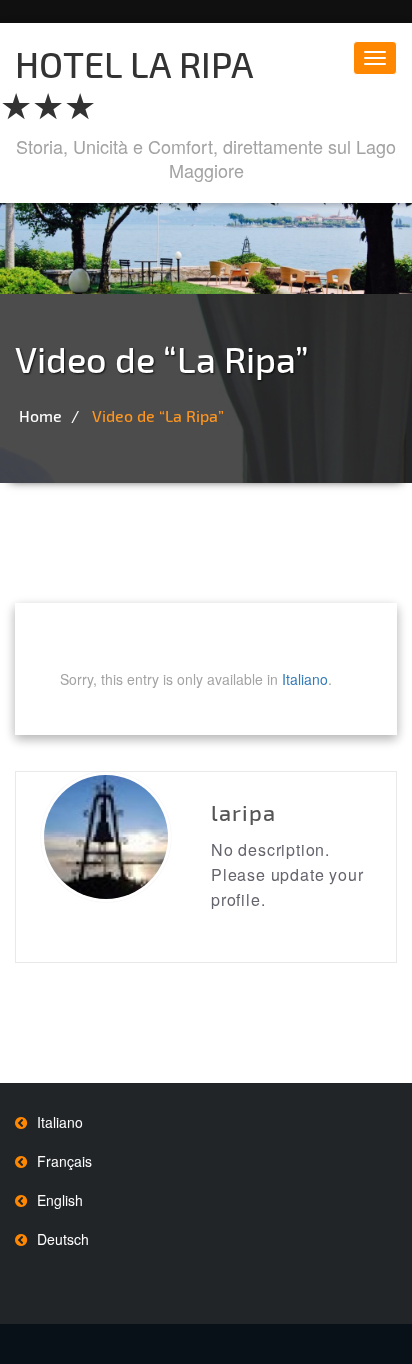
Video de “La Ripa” (158, 415)
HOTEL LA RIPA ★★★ (126, 84)
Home (40, 415)
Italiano (305, 679)
